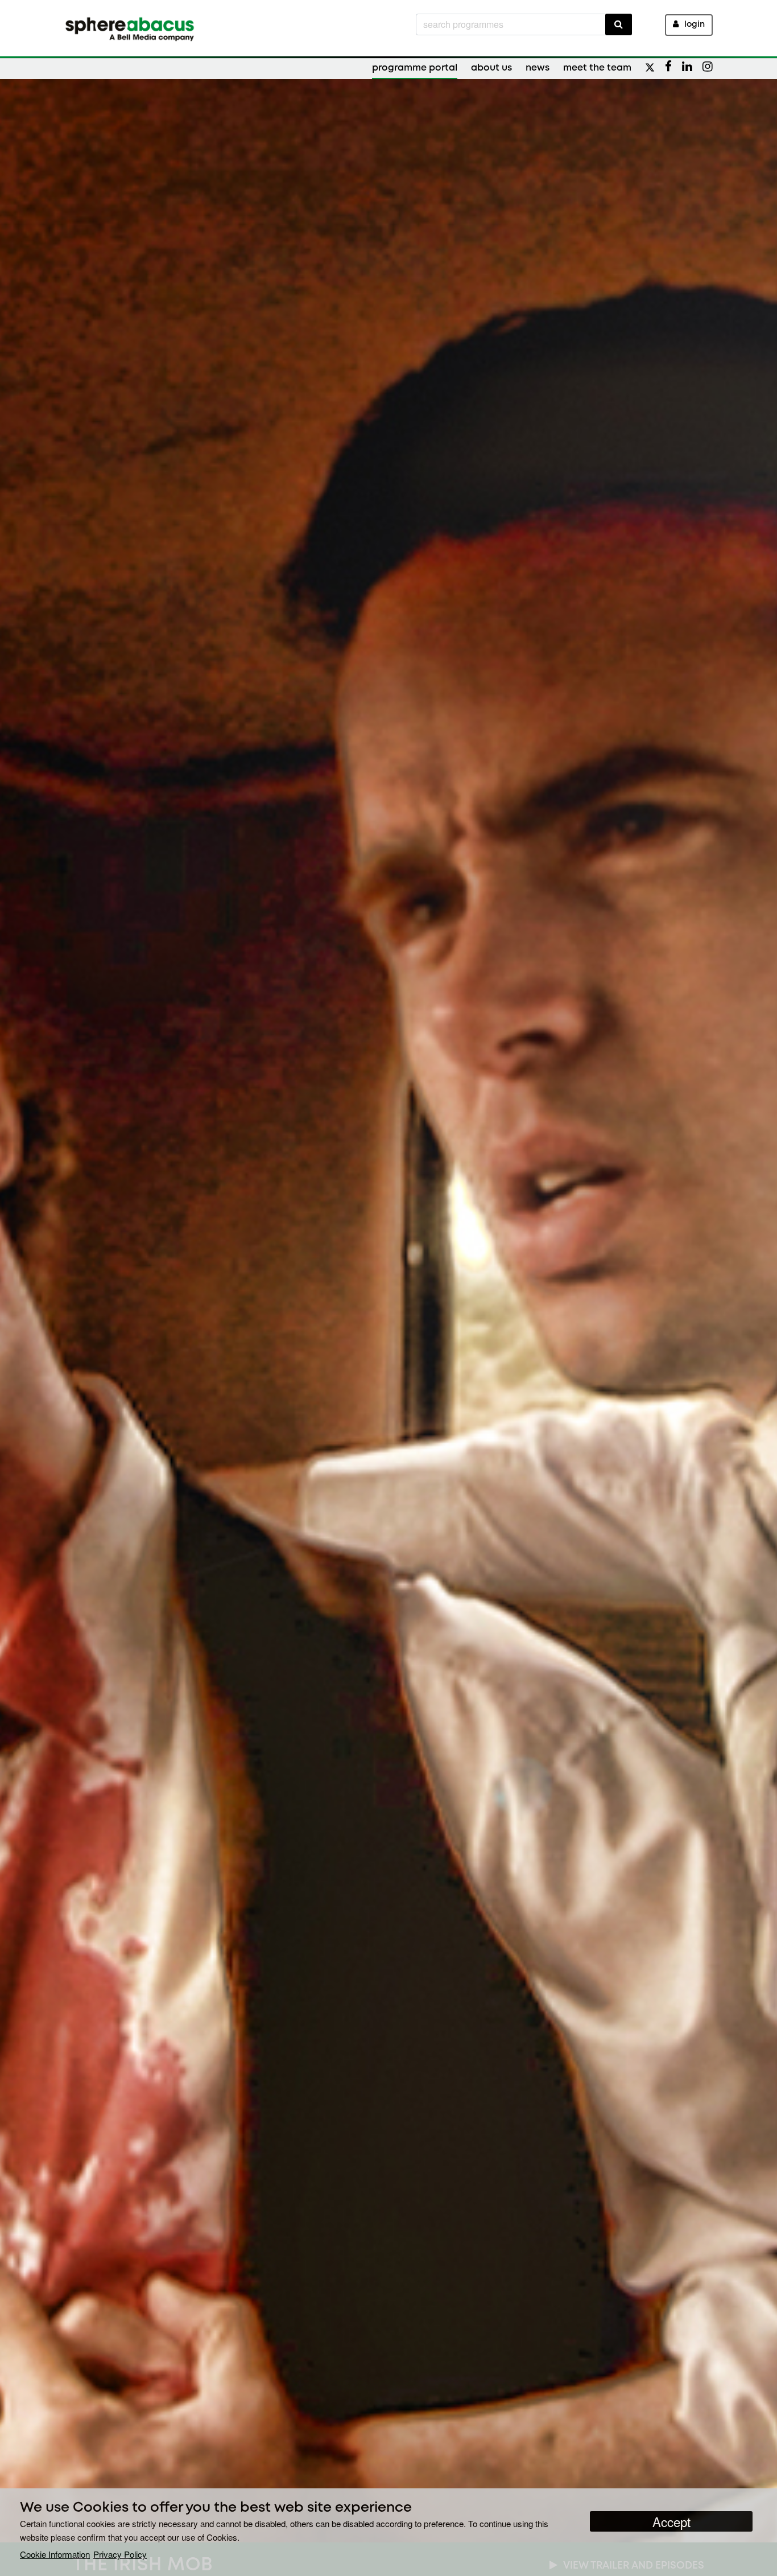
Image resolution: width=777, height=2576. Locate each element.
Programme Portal (415, 68)
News (538, 68)
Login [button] (695, 25)
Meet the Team (597, 68)
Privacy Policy (120, 2554)
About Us (491, 68)
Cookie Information (55, 2554)
